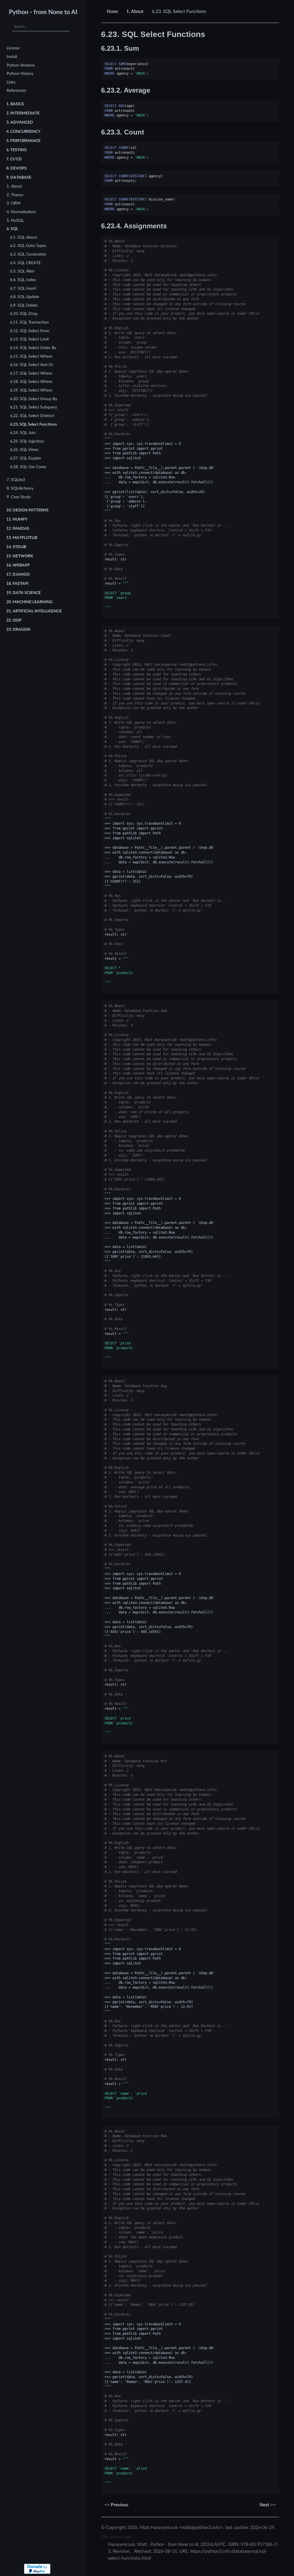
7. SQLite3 (16, 480)
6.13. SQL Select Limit (29, 339)
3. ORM (13, 203)
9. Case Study (19, 497)
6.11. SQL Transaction (29, 322)
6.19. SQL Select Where (31, 390)
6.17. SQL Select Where (31, 373)
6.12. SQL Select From (30, 331)
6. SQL (12, 229)
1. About (14, 186)
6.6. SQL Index (23, 280)
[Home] (113, 11)
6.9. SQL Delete (24, 305)
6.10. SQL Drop (24, 314)
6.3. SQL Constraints (28, 254)
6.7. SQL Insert (23, 288)
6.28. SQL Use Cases (28, 467)
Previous (119, 2505)
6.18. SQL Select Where (31, 382)
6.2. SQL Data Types (28, 246)
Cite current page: (117, 2537)
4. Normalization (21, 212)
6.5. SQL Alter (22, 271)
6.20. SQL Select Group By (34, 399)
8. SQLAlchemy (20, 488)
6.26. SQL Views (24, 450)
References (16, 90)
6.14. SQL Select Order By (33, 348)
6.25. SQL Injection (27, 441)
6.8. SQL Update (25, 297)
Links (11, 82)
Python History (20, 74)
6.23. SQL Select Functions (33, 424)
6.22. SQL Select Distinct (32, 416)
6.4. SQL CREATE (25, 263)
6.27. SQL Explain (26, 458)
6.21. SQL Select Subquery (34, 407)
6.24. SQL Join (23, 433)
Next (265, 2505)
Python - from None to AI (43, 12)
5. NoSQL (15, 220)
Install (12, 57)
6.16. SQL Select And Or (32, 365)
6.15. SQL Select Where (31, 356)
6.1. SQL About (24, 237)
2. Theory (15, 195)
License (13, 48)
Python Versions (21, 65)
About (135, 11)
